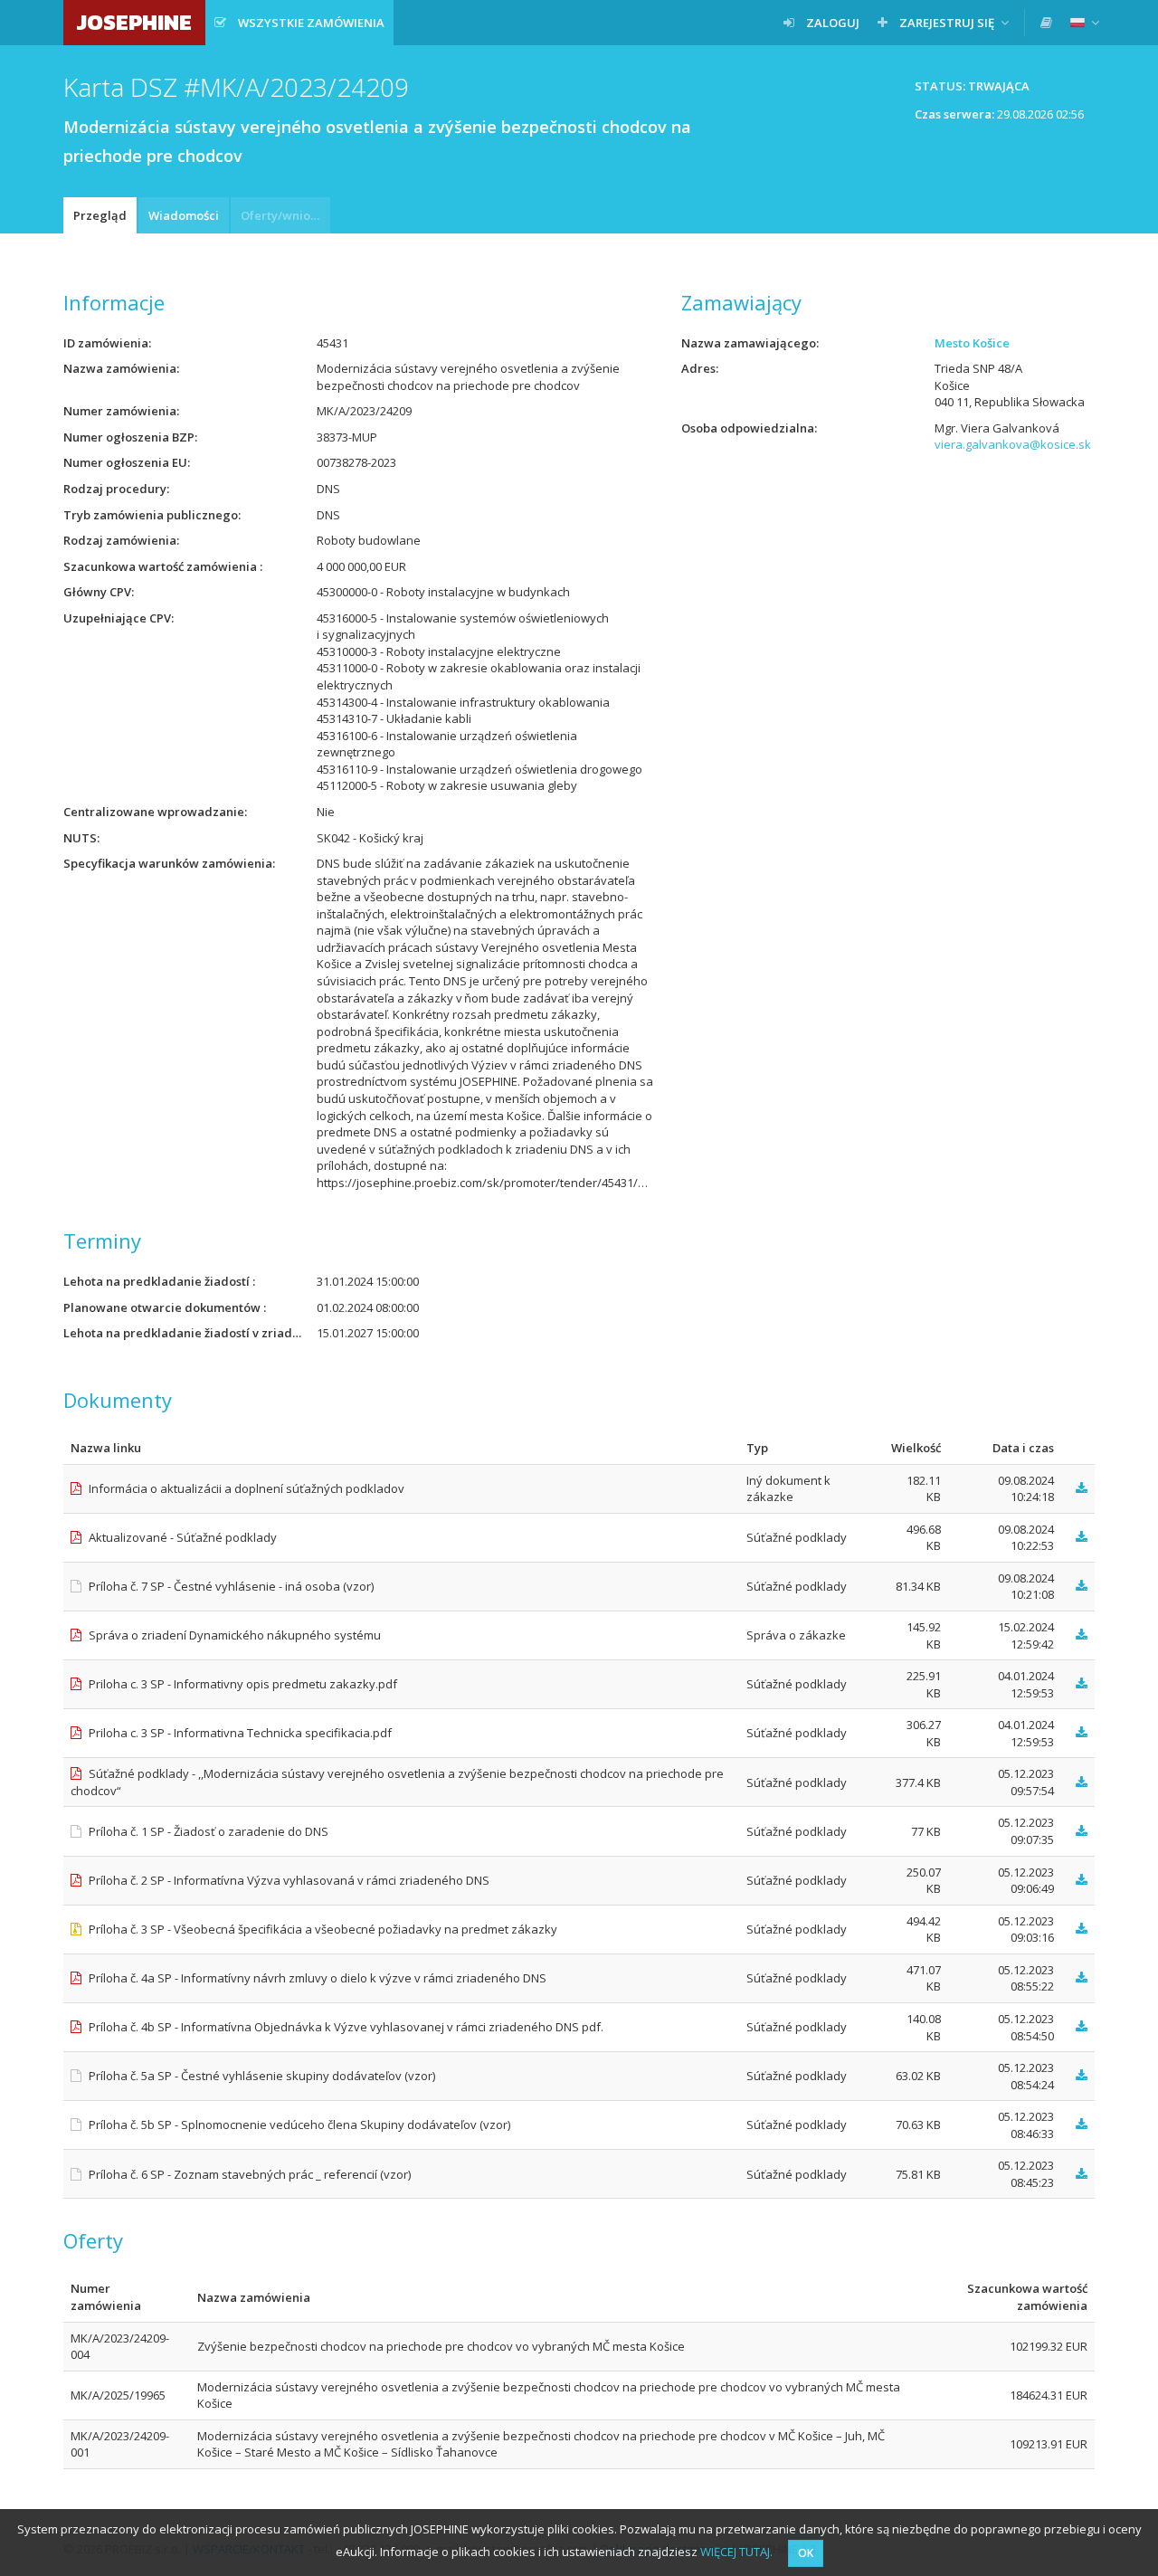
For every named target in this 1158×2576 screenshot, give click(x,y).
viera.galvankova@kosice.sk (1013, 444)
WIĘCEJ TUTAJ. (736, 2552)
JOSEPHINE (134, 22)
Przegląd (100, 215)
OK (806, 2553)
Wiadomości (184, 215)
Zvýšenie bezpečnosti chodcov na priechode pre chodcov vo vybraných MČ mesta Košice (441, 2346)
